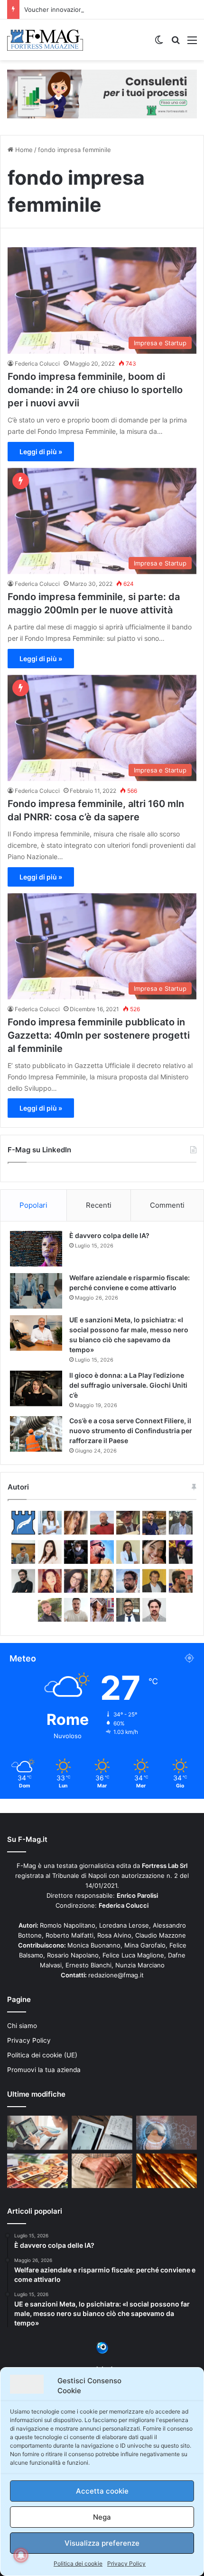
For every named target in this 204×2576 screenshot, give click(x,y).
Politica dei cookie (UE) (42, 2055)
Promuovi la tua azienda (44, 2070)
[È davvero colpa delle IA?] (36, 1249)
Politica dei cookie (78, 2563)
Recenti (99, 1205)
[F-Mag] (45, 40)
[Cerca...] (176, 43)
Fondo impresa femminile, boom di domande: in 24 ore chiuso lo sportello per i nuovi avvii (95, 390)
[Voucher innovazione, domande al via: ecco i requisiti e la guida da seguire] (167, 2133)
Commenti (167, 1205)
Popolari (33, 1205)
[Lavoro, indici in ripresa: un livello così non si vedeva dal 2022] (37, 2133)
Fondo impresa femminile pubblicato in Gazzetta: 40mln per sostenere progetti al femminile (99, 1035)
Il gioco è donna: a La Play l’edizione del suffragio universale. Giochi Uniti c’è (128, 1385)
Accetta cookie (102, 2491)
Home (23, 150)
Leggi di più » (41, 452)
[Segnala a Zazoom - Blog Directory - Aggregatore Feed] (102, 2352)
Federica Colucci (37, 364)
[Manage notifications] (21, 2555)
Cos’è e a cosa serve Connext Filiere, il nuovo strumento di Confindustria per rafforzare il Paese (131, 1431)
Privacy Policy (126, 2563)
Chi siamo (22, 2026)
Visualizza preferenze (102, 2543)
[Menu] (192, 43)
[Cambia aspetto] (159, 43)
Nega (102, 2517)
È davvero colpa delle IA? (109, 1235)
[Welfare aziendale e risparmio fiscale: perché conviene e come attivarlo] (36, 1291)
